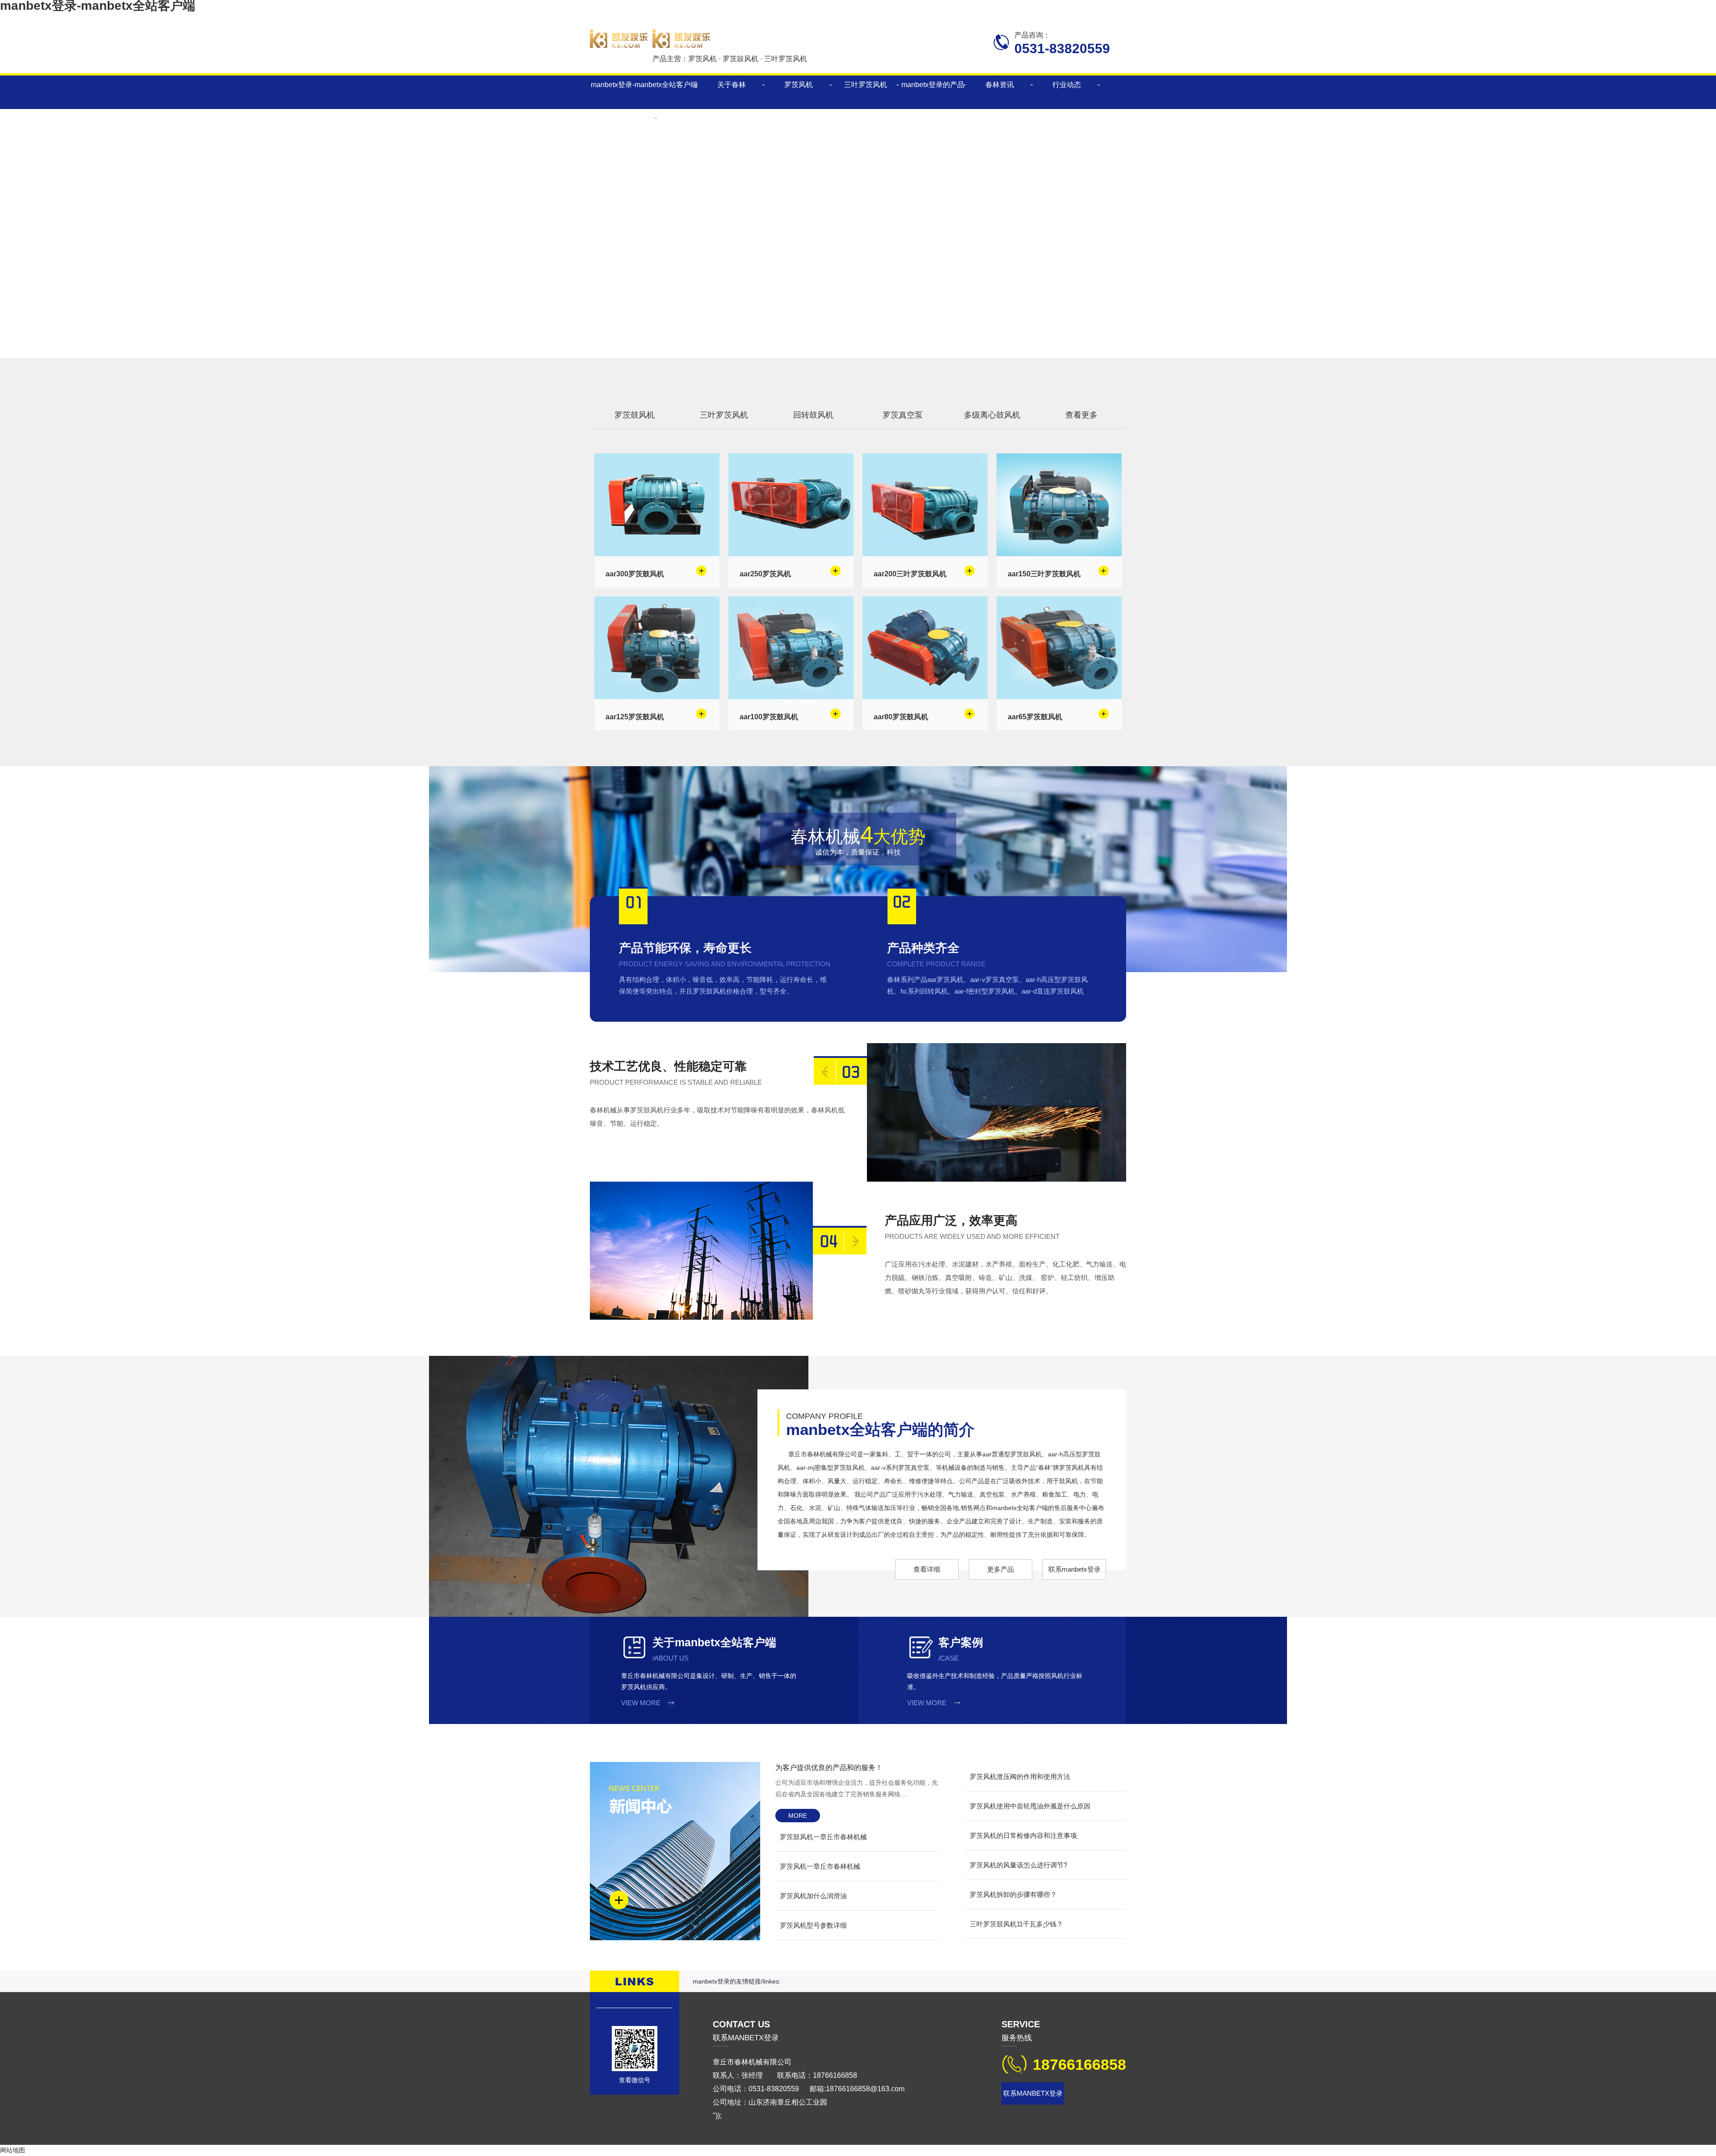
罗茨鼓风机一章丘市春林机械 (823, 1837)
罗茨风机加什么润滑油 (813, 1896)
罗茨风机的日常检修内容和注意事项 (1023, 1835)
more (798, 1816)
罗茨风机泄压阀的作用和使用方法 (1020, 1776)
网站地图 (13, 2150)
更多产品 (1001, 1569)
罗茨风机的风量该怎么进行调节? (1018, 1865)
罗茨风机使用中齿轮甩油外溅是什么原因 (1030, 1806)
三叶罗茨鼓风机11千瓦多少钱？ (1016, 1924)
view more (641, 1703)
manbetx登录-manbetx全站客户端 (644, 85)
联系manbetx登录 (1075, 1569)
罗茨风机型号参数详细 (813, 1925)
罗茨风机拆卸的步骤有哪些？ (1013, 1894)
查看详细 (927, 1569)
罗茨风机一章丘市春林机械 (820, 1866)
